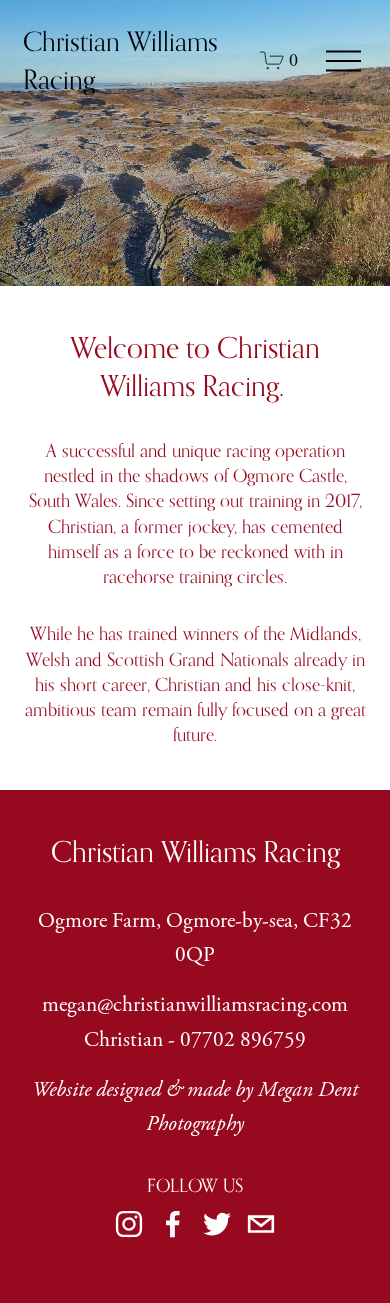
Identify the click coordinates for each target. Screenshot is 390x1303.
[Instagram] (129, 1224)
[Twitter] (217, 1224)
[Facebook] (173, 1224)
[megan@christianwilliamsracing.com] (261, 1224)
